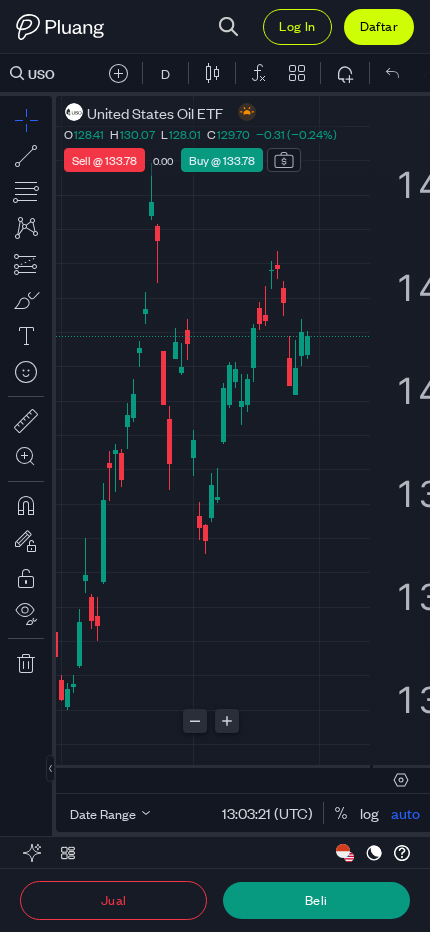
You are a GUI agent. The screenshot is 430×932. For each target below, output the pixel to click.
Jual (114, 899)
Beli (316, 899)
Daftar (379, 25)
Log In (297, 25)
